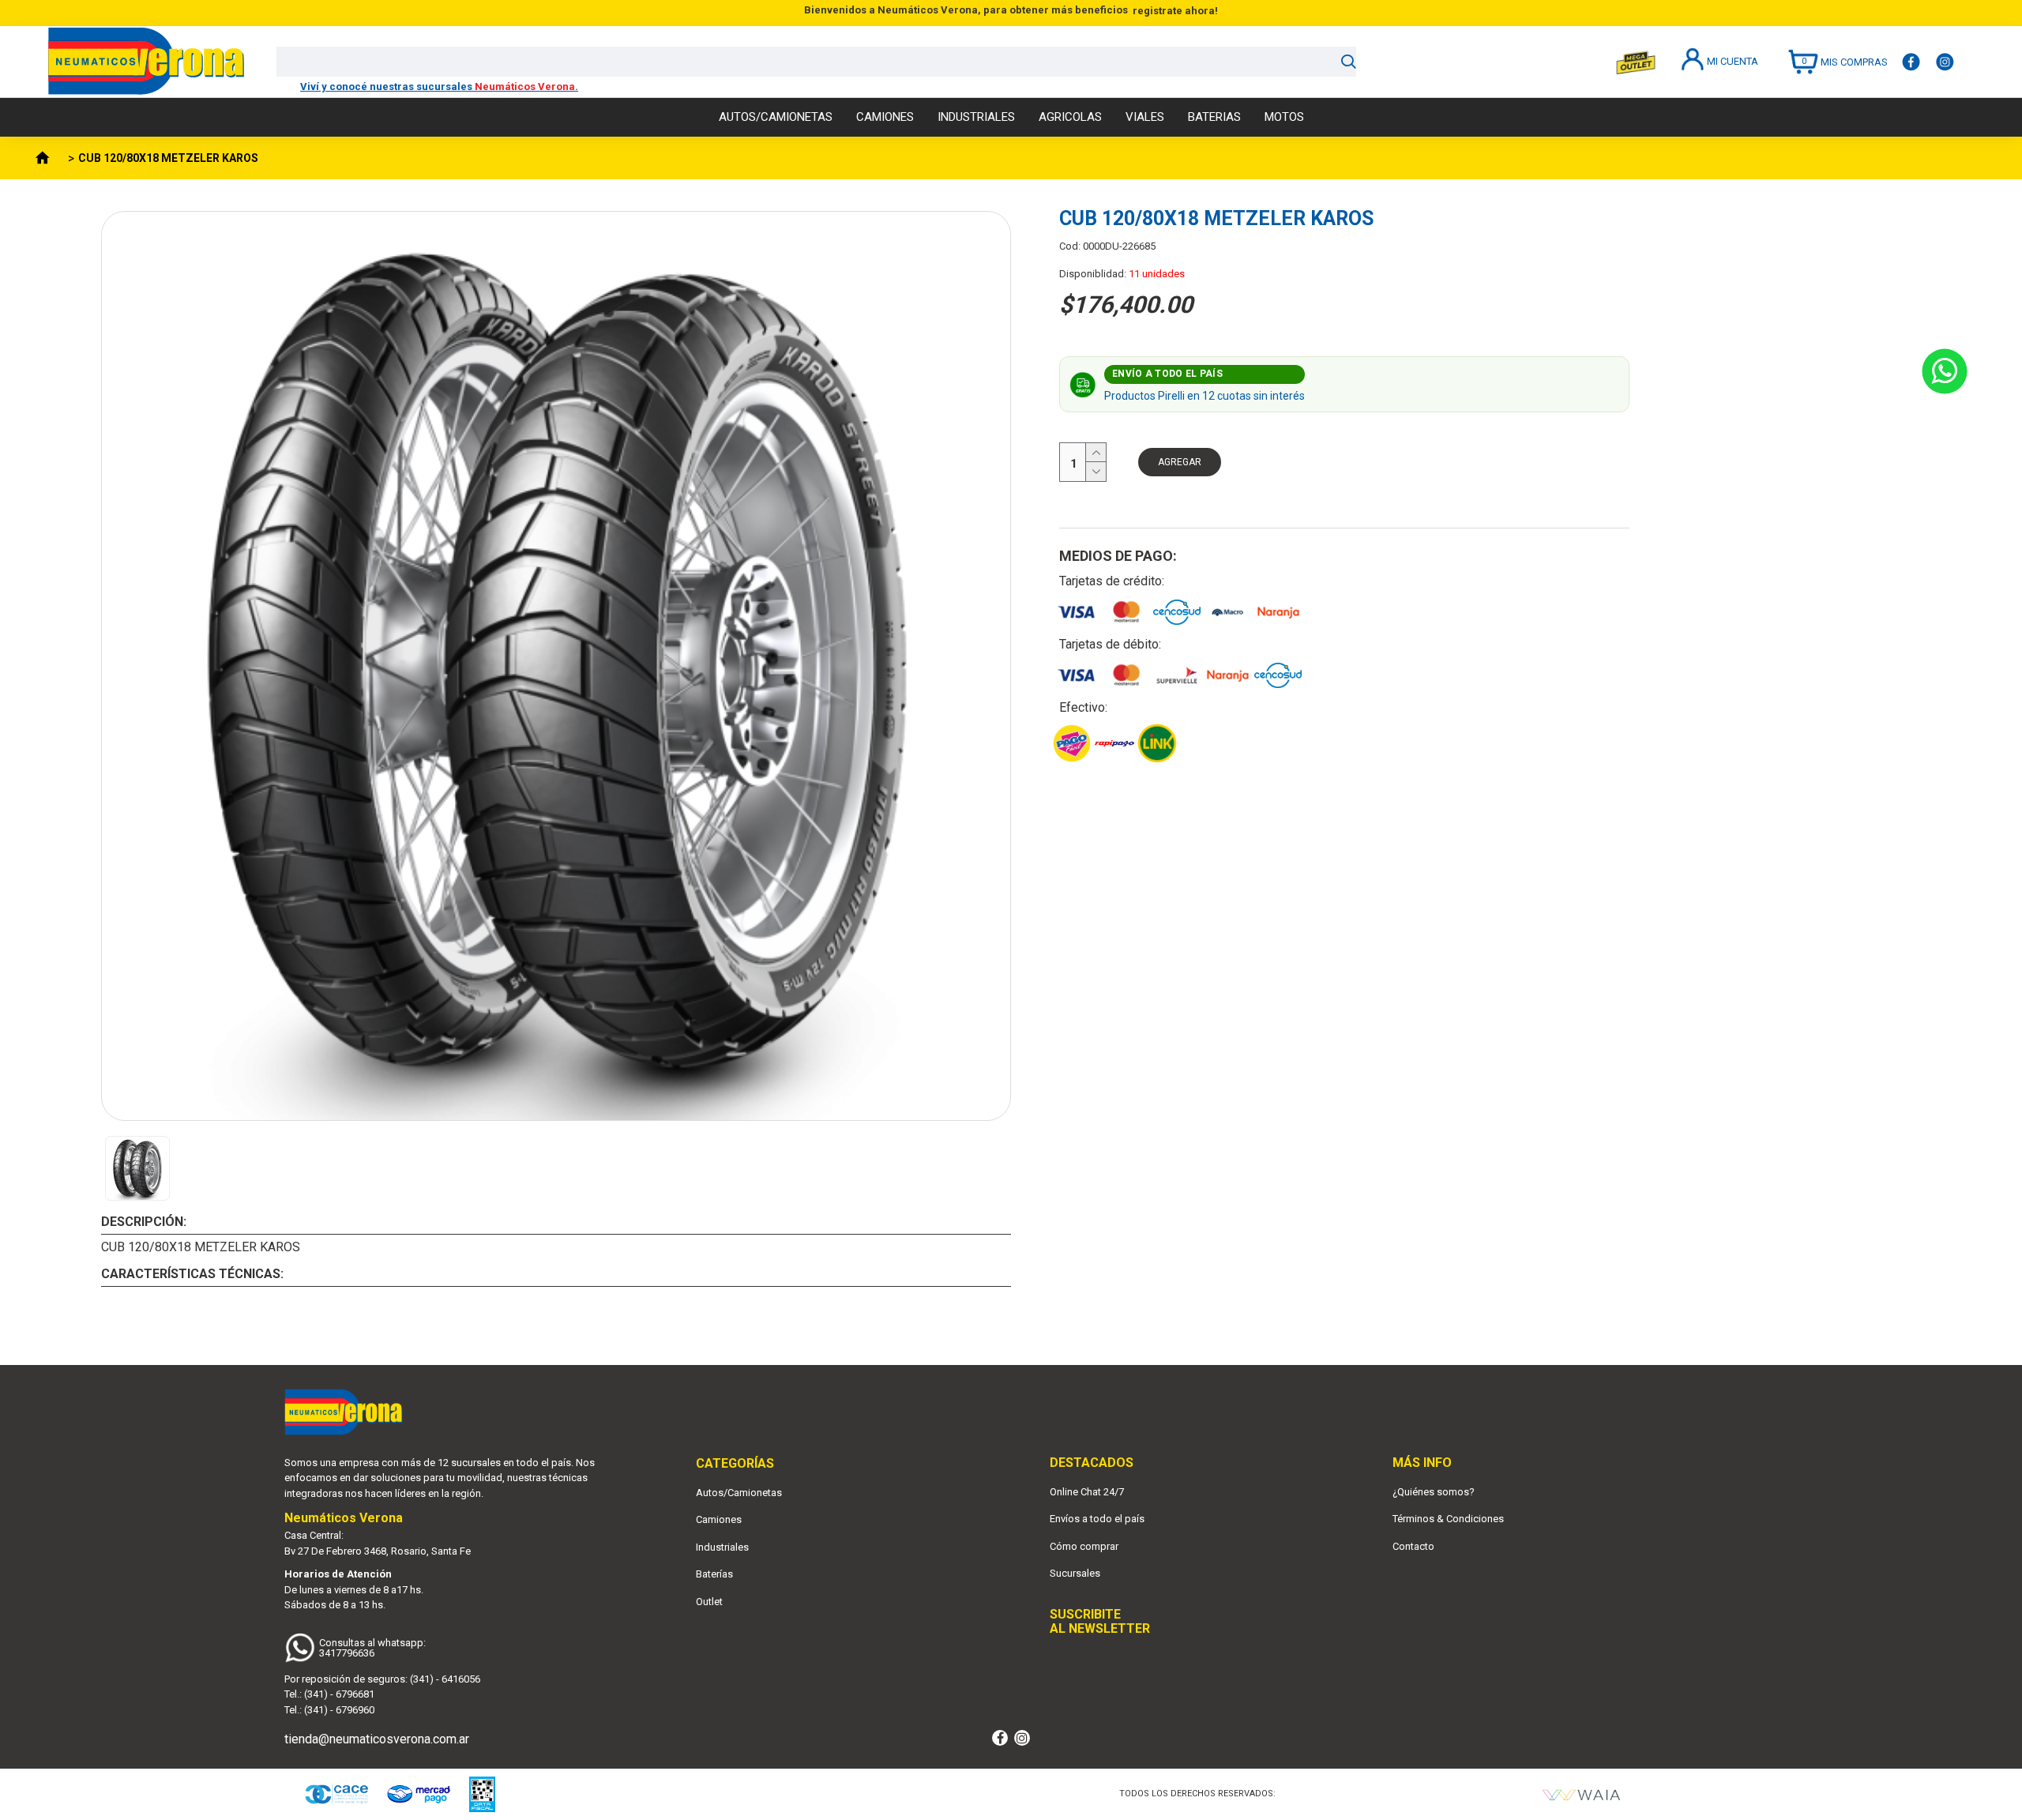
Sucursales (1075, 1573)
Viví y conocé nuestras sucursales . (439, 86)
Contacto (1413, 1546)
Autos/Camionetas (739, 1493)
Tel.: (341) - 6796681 (329, 1694)
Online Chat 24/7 (1087, 1492)
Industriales (722, 1547)
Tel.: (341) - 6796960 (329, 1710)
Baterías (714, 1574)
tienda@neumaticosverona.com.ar (377, 1739)
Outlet (709, 1602)
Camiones (719, 1519)
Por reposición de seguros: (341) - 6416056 (382, 1679)
